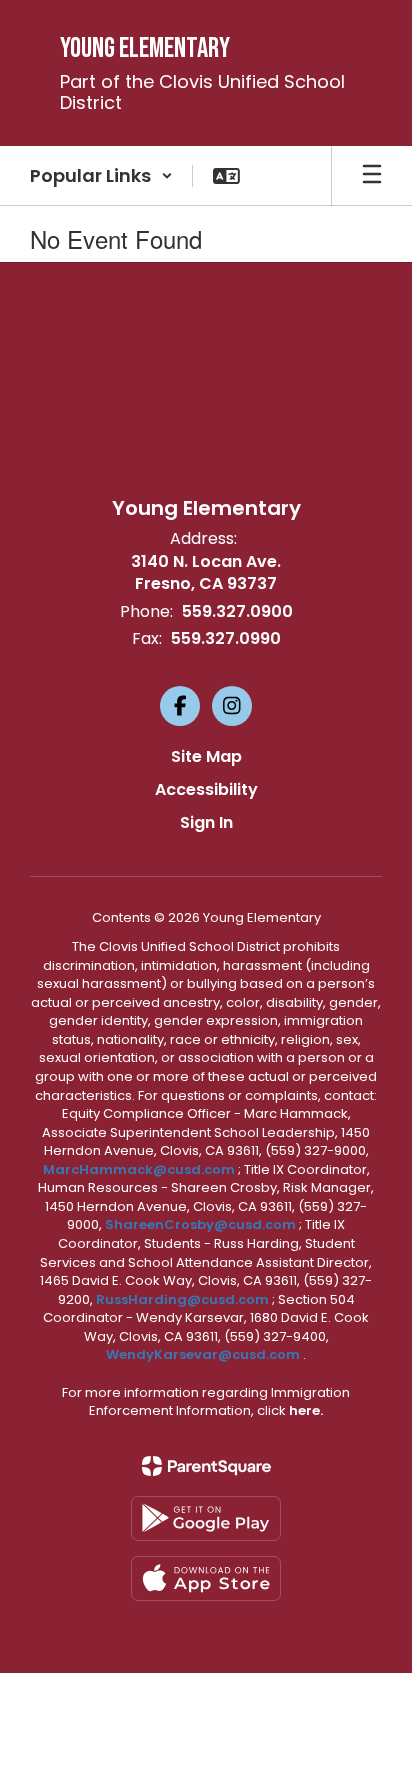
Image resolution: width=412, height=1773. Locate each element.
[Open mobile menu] (372, 176)
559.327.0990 (226, 638)
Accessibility (206, 789)
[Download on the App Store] (206, 1578)
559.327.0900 (237, 611)
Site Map (206, 756)
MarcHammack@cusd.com (139, 1169)
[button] (101, 176)
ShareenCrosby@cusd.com (200, 1224)
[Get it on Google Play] (206, 1518)
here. (306, 1410)
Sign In (206, 822)
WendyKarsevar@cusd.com (204, 1354)
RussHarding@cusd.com (182, 1299)
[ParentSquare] (206, 1466)
